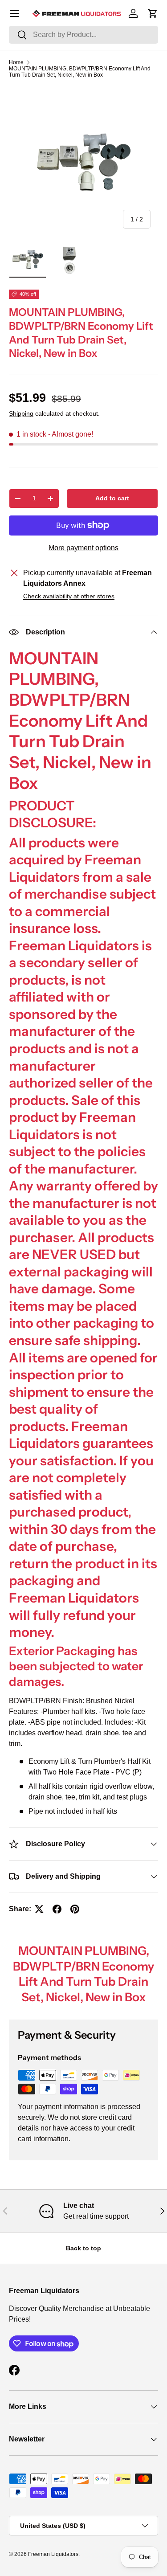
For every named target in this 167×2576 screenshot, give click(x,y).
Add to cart (112, 498)
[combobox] (83, 35)
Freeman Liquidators (53, 2554)
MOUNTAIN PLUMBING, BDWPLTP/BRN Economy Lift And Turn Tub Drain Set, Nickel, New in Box (80, 72)
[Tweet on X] (39, 1909)
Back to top (83, 2248)
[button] (153, 13)
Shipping (21, 413)
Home (16, 62)
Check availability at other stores (69, 596)
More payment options (83, 548)
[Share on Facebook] (57, 1909)
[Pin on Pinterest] (75, 1909)
